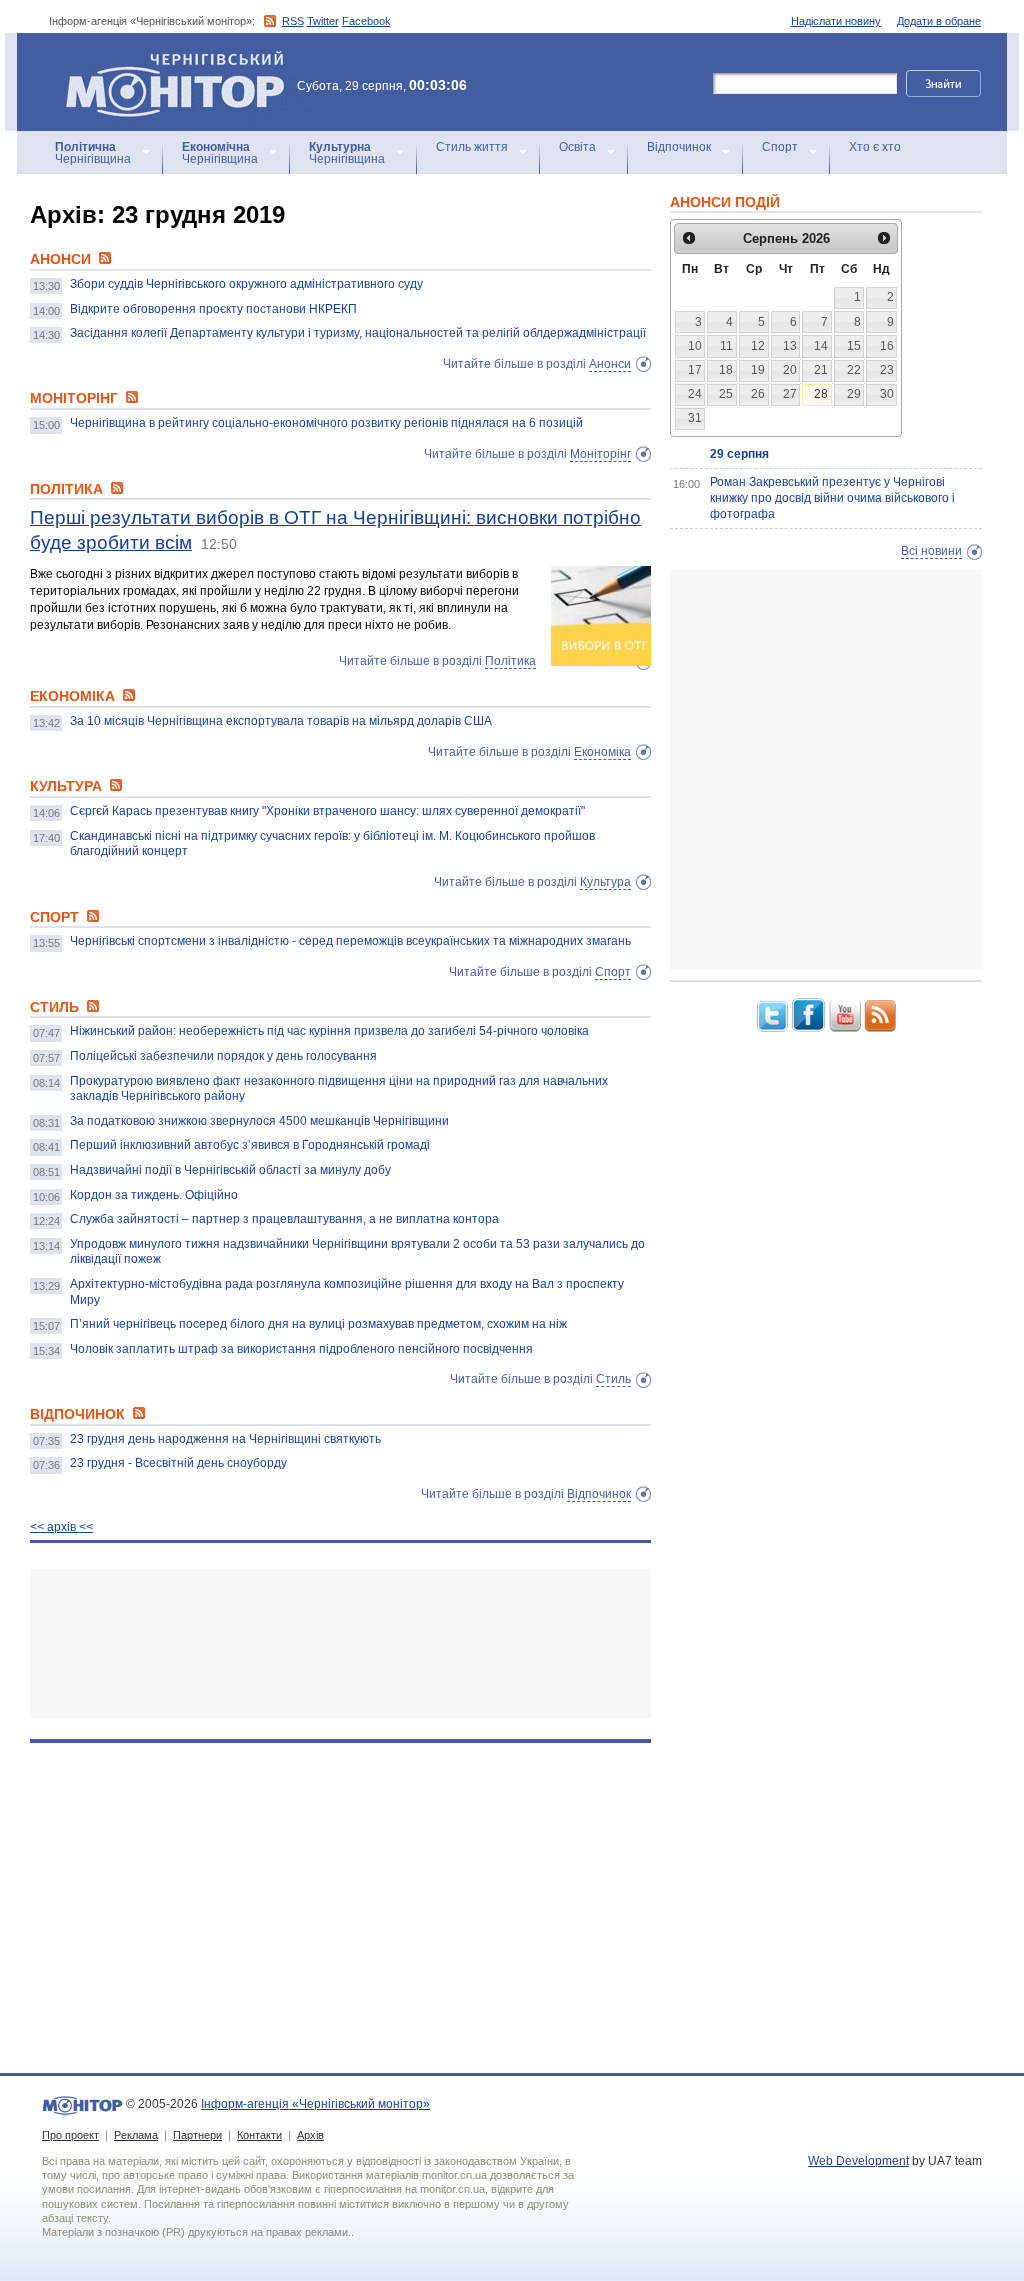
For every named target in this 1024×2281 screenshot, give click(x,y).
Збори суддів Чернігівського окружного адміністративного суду (246, 284)
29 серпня (739, 454)
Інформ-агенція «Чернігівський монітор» (165, 59)
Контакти (259, 2135)
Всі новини (931, 551)
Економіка (602, 752)
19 (758, 370)
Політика (510, 661)
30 (887, 394)
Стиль (613, 1379)
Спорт (780, 147)
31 (695, 418)
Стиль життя (472, 147)
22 (854, 370)
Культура (605, 882)
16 (887, 346)
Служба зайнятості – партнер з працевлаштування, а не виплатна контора (284, 1219)
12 (758, 346)
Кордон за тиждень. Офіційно (154, 1195)
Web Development (858, 2161)
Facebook (366, 21)
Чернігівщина (93, 153)
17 (695, 370)
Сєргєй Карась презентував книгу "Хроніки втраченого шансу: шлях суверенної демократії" (327, 811)
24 (695, 394)
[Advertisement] (340, 1643)
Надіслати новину (836, 21)
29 (854, 394)
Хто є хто (875, 147)
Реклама (136, 2135)
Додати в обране (939, 21)
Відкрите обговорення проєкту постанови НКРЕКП (213, 309)
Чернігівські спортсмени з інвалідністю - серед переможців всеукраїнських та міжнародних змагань (350, 941)
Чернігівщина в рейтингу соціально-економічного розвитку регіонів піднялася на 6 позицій (326, 423)
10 (695, 346)
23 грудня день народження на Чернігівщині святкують (225, 1439)
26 (758, 394)
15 (854, 346)
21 (821, 370)
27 (790, 394)
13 (790, 346)
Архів (310, 2135)
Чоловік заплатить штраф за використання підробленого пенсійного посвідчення (301, 1349)
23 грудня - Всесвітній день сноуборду (178, 1463)
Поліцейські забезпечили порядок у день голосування (223, 1056)
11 (726, 346)
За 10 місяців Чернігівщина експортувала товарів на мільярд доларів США (281, 721)
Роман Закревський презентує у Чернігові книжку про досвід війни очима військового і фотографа (832, 497)
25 (726, 394)
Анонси (610, 364)
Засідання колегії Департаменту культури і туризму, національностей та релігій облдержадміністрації (358, 333)
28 (821, 394)
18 (726, 370)
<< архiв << (61, 1527)
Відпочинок (679, 147)
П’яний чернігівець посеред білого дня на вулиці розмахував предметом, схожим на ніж (318, 1324)
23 (887, 370)
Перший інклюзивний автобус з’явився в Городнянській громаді (250, 1145)
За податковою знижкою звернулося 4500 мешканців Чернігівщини (259, 1121)
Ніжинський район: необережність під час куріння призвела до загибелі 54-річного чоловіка (329, 1031)
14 (821, 346)
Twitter (323, 21)
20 (790, 370)
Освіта (577, 147)
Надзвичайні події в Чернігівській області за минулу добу (230, 1170)
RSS (293, 21)
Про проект (70, 2135)
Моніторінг (600, 454)
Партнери (197, 2135)
